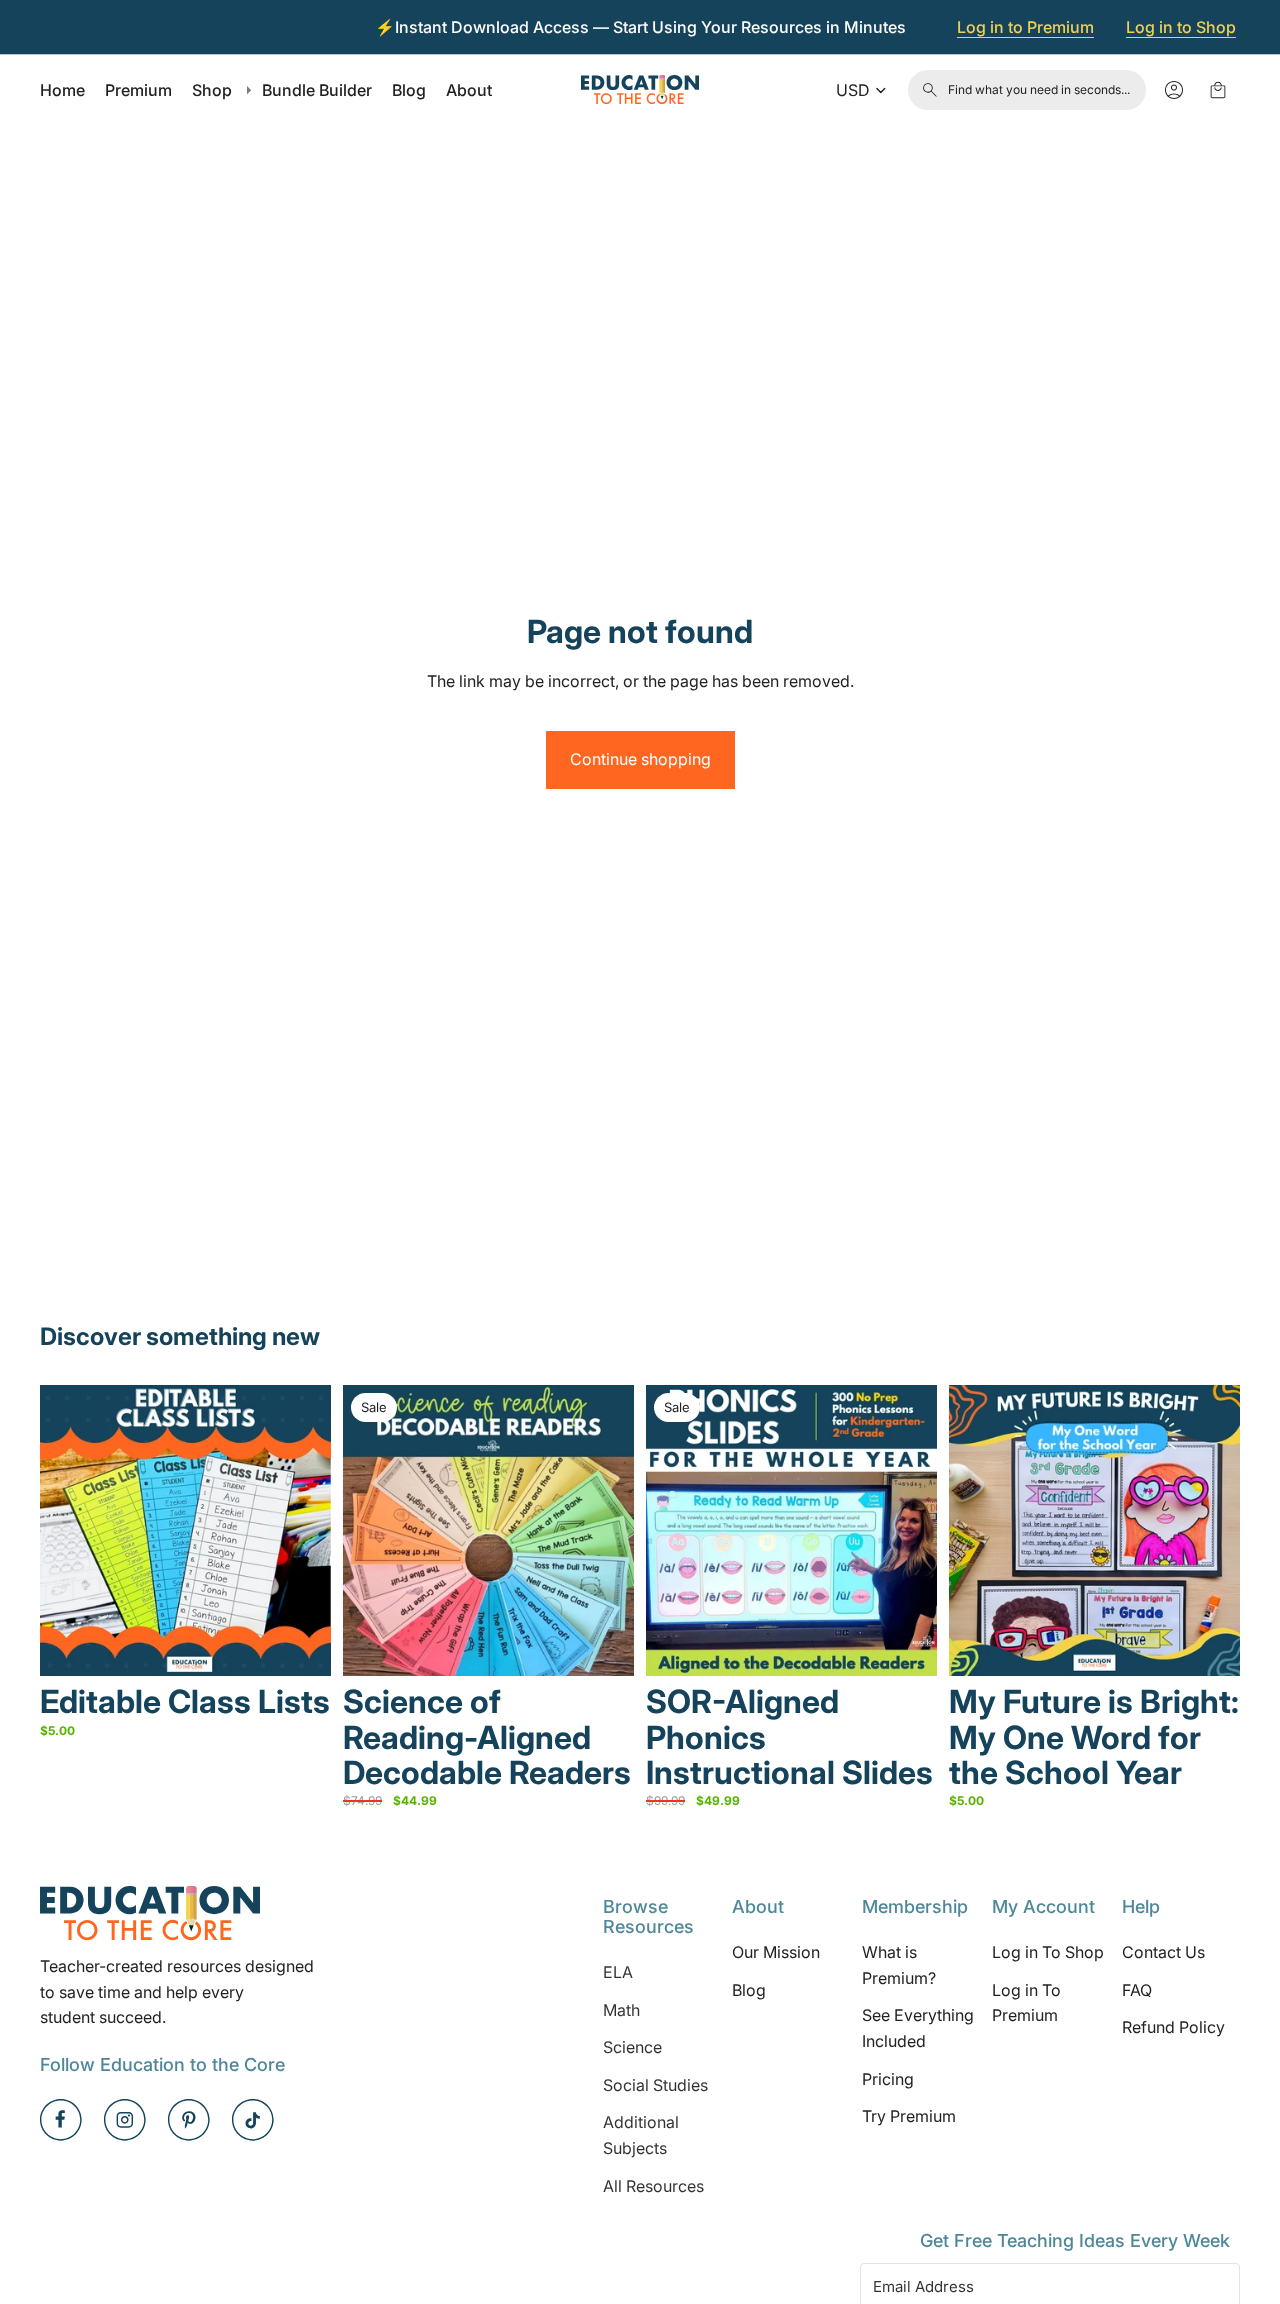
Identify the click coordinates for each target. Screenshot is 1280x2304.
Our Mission (776, 1953)
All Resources (653, 2186)
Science (632, 2047)
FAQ (1137, 1990)
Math (621, 2010)
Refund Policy (1173, 2028)
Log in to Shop (1181, 27)
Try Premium (909, 2116)
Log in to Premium (1025, 27)
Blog (749, 1990)
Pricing (888, 2079)
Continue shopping (640, 759)
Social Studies (655, 2085)
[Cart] (1218, 90)
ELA (618, 1972)
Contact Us (1163, 1953)
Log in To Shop (1048, 1953)
